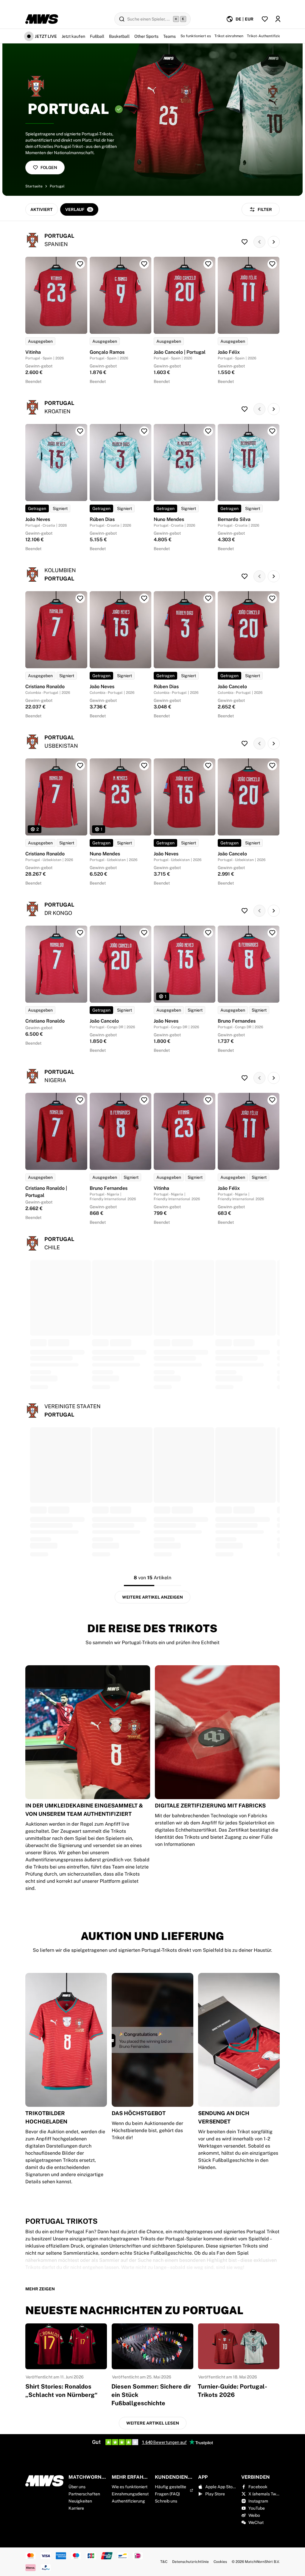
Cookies (220, 2562)
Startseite (34, 186)
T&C (164, 2562)
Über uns (77, 2487)
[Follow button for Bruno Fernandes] (272, 933)
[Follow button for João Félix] (272, 264)
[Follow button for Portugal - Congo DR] (245, 911)
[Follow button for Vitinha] (80, 264)
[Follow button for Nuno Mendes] (208, 431)
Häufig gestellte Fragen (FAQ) (171, 2490)
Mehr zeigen (40, 2289)
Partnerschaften (84, 2494)
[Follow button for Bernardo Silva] (272, 431)
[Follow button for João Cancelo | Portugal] (208, 264)
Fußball (97, 36)
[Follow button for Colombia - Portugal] (245, 576)
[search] (152, 19)
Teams (169, 36)
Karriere (76, 2508)
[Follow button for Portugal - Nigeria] (245, 1078)
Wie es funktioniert (130, 2487)
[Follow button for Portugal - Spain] (245, 242)
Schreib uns (166, 2501)
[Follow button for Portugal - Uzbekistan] (245, 744)
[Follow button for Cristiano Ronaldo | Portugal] (80, 1100)
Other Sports (146, 36)
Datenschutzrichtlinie (190, 2562)
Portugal (57, 186)
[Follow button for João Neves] (80, 431)
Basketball (119, 36)
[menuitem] (240, 19)
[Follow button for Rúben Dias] (144, 431)
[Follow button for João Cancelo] (272, 598)
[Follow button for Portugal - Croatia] (245, 409)
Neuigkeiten (80, 2501)
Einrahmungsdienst (130, 2494)
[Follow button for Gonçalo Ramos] (144, 264)
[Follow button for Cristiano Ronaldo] (80, 598)
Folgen (49, 168)
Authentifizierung (128, 2501)
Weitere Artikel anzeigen (152, 1597)
